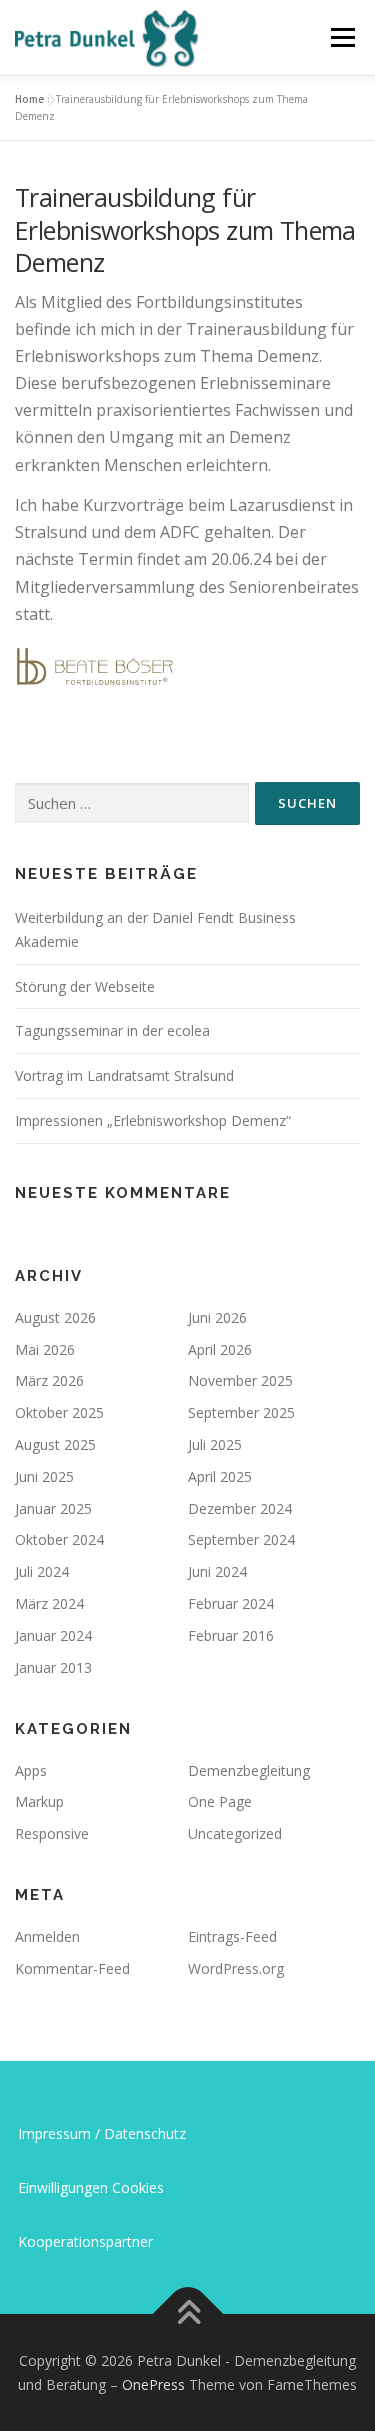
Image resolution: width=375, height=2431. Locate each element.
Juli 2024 (42, 1571)
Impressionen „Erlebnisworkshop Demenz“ (153, 1120)
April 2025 (220, 1476)
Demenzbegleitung (249, 1770)
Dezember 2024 (240, 1508)
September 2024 (241, 1539)
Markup (39, 1801)
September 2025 (241, 1412)
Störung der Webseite (85, 986)
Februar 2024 (231, 1603)
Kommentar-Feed (72, 1968)
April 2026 (220, 1349)
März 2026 (49, 1380)
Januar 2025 (53, 1508)
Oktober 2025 (59, 1412)
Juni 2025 (44, 1476)
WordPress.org (236, 1968)
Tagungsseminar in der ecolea (112, 1030)
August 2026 (55, 1317)
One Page (220, 1801)
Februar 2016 (231, 1635)
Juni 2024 (217, 1571)
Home (29, 99)
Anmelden (47, 1936)
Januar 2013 (53, 1667)
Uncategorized (235, 1833)
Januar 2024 (53, 1635)
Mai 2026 (45, 1349)
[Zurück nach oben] (187, 2314)
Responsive (52, 1833)
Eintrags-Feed (232, 1936)
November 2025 (240, 1380)
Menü (341, 37)
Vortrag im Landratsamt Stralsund (124, 1075)
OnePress (153, 2384)
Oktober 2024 (59, 1539)
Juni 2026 (217, 1317)
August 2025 (55, 1444)
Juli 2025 (215, 1444)
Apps (31, 1770)
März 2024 (49, 1603)
